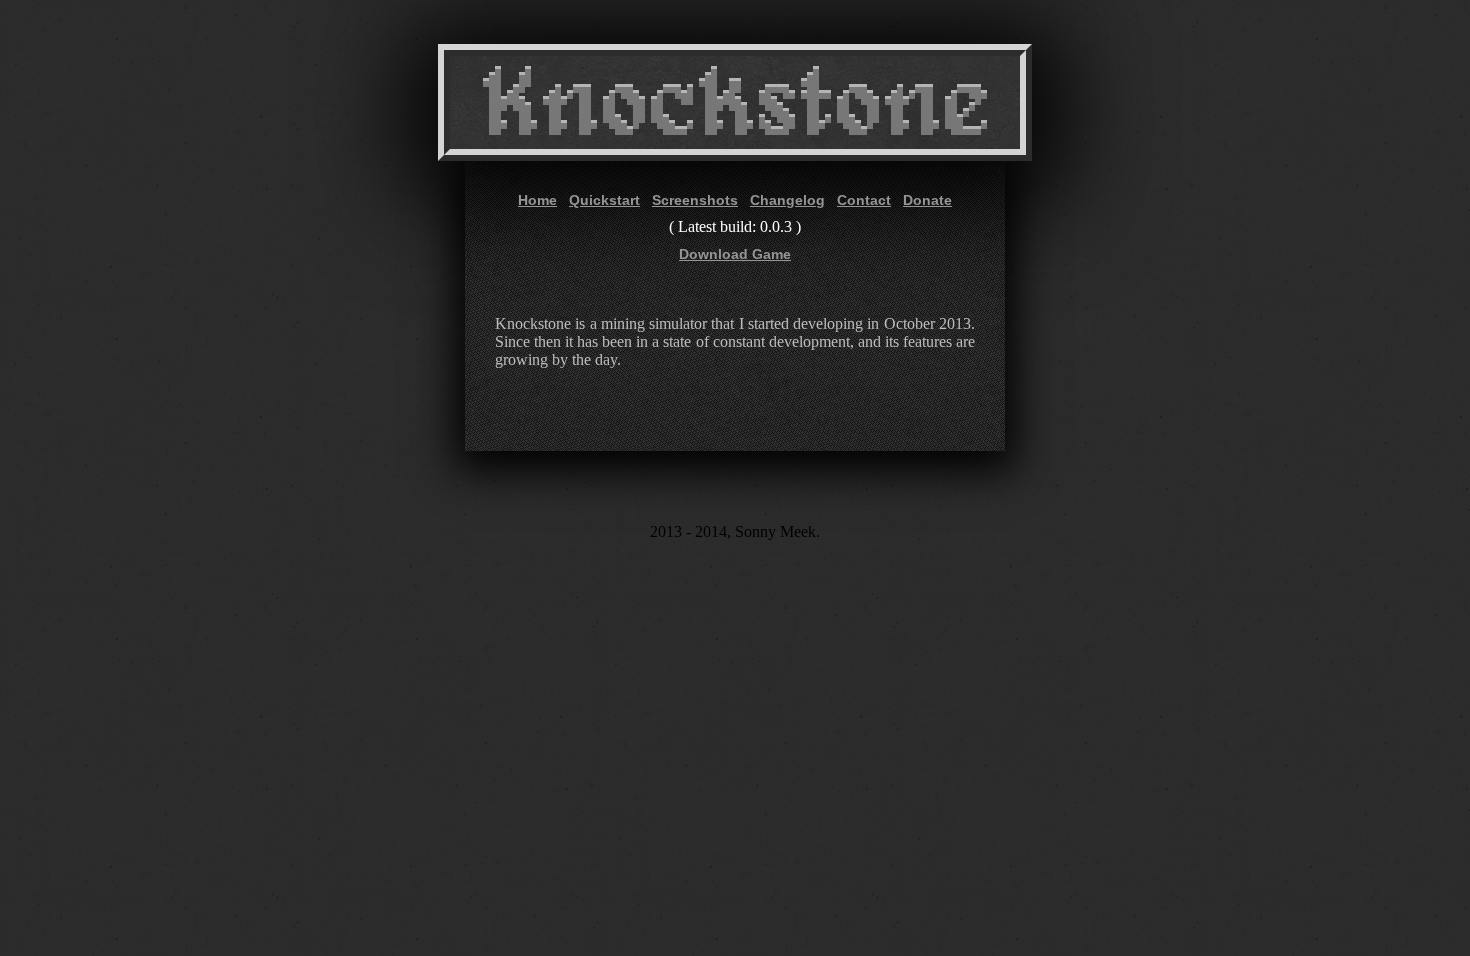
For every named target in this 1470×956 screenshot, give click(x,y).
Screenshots (695, 200)
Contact (864, 200)
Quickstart (604, 200)
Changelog (787, 200)
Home (537, 200)
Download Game (735, 254)
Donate (927, 200)
